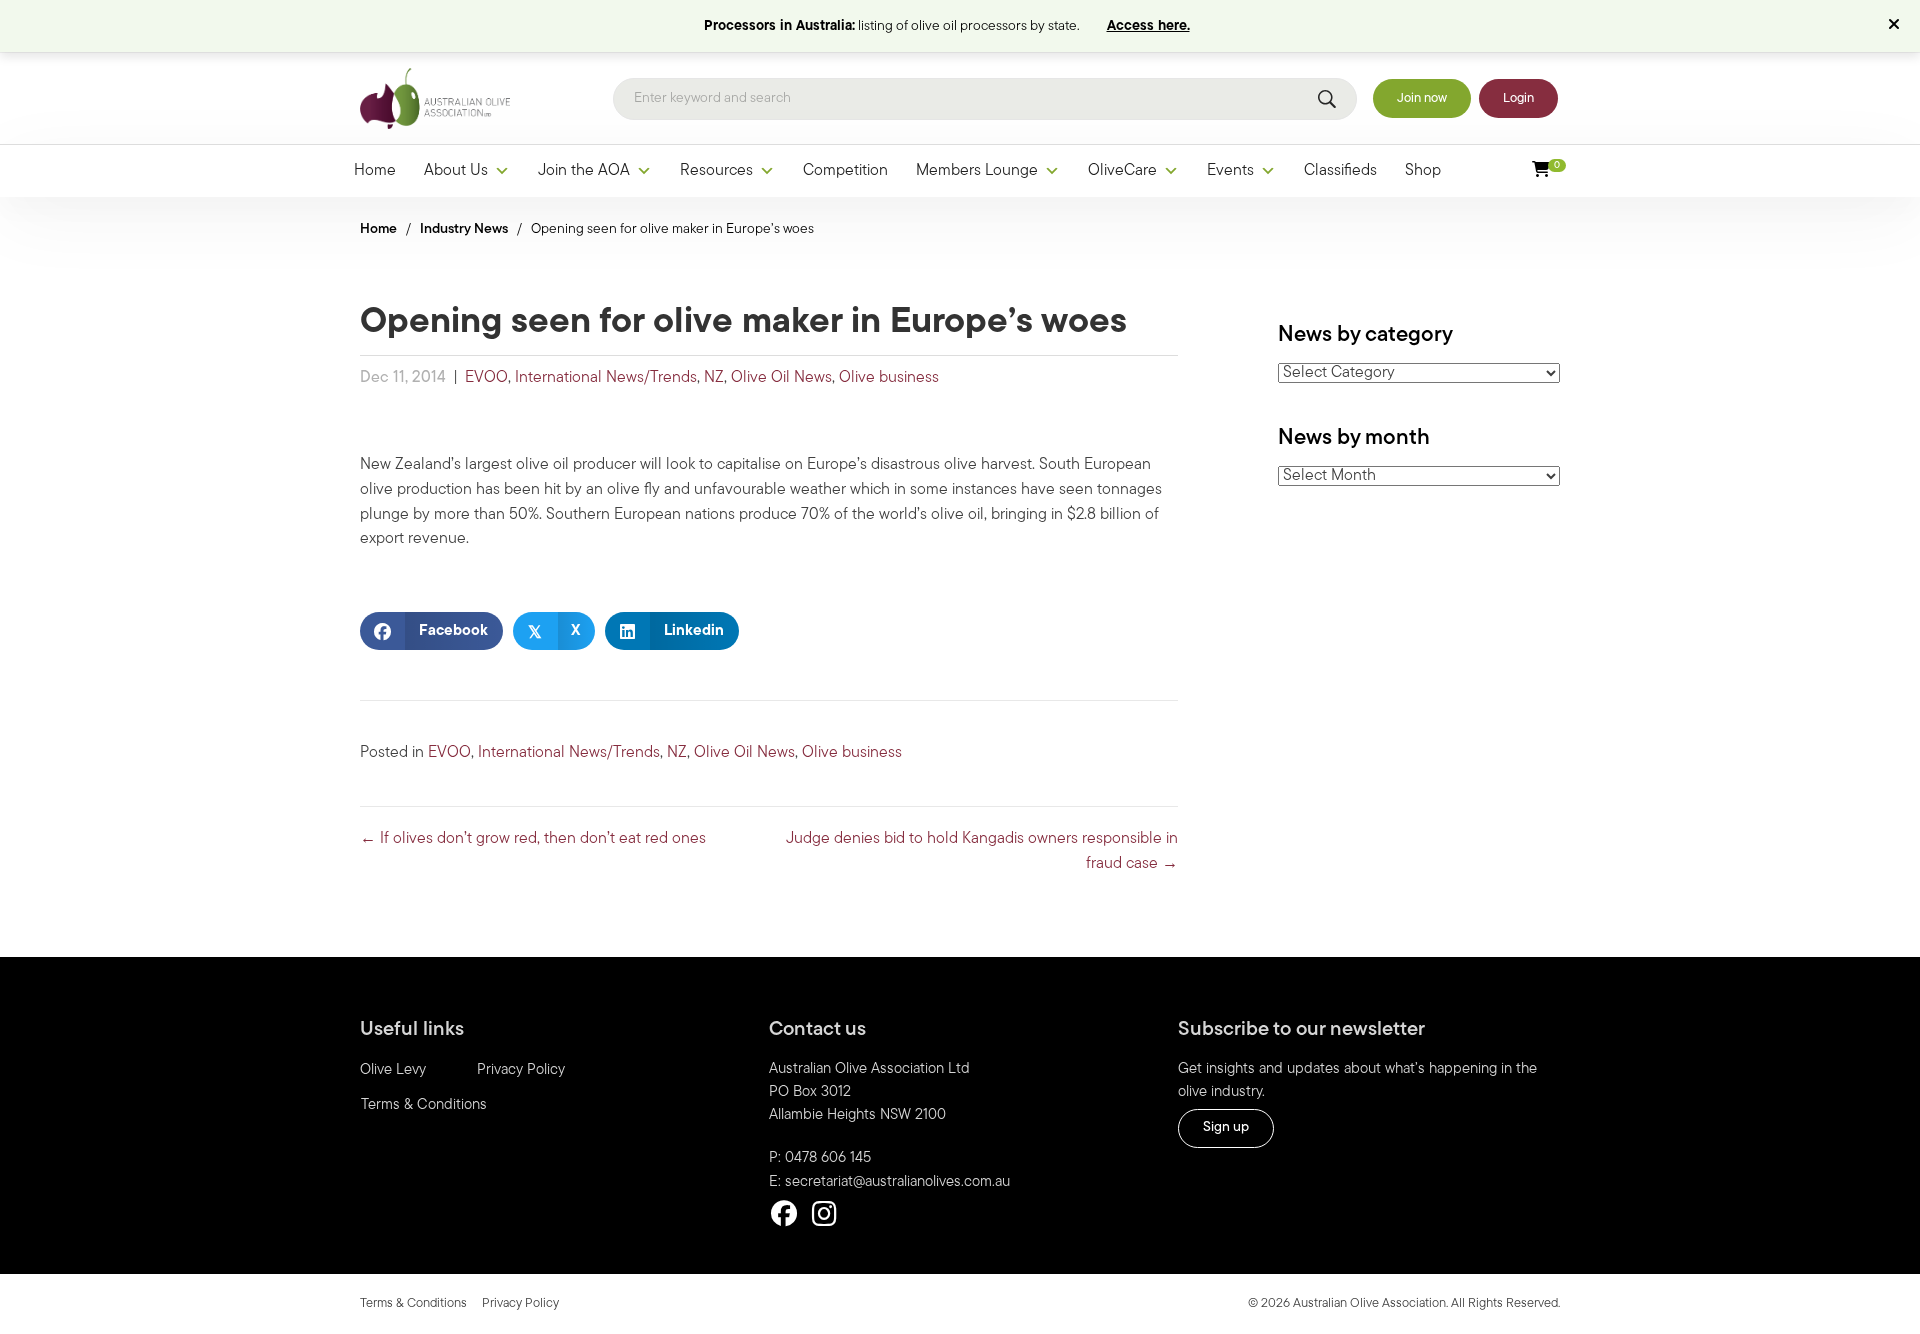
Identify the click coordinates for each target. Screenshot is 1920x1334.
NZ (714, 378)
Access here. (1148, 26)
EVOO (486, 378)
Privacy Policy (521, 1070)
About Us (456, 171)
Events (1230, 171)
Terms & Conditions (424, 1105)
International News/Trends (606, 378)
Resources (716, 171)
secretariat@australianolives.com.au (897, 1182)
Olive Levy (393, 1070)
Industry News (464, 229)
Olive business (889, 378)
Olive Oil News (781, 378)
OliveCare (1122, 171)
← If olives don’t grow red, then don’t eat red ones (533, 839)
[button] (1896, 26)
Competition (845, 171)
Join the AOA (584, 171)
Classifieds (1340, 171)
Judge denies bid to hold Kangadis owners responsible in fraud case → (982, 851)
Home (375, 171)
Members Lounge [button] (977, 171)
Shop (1423, 171)
